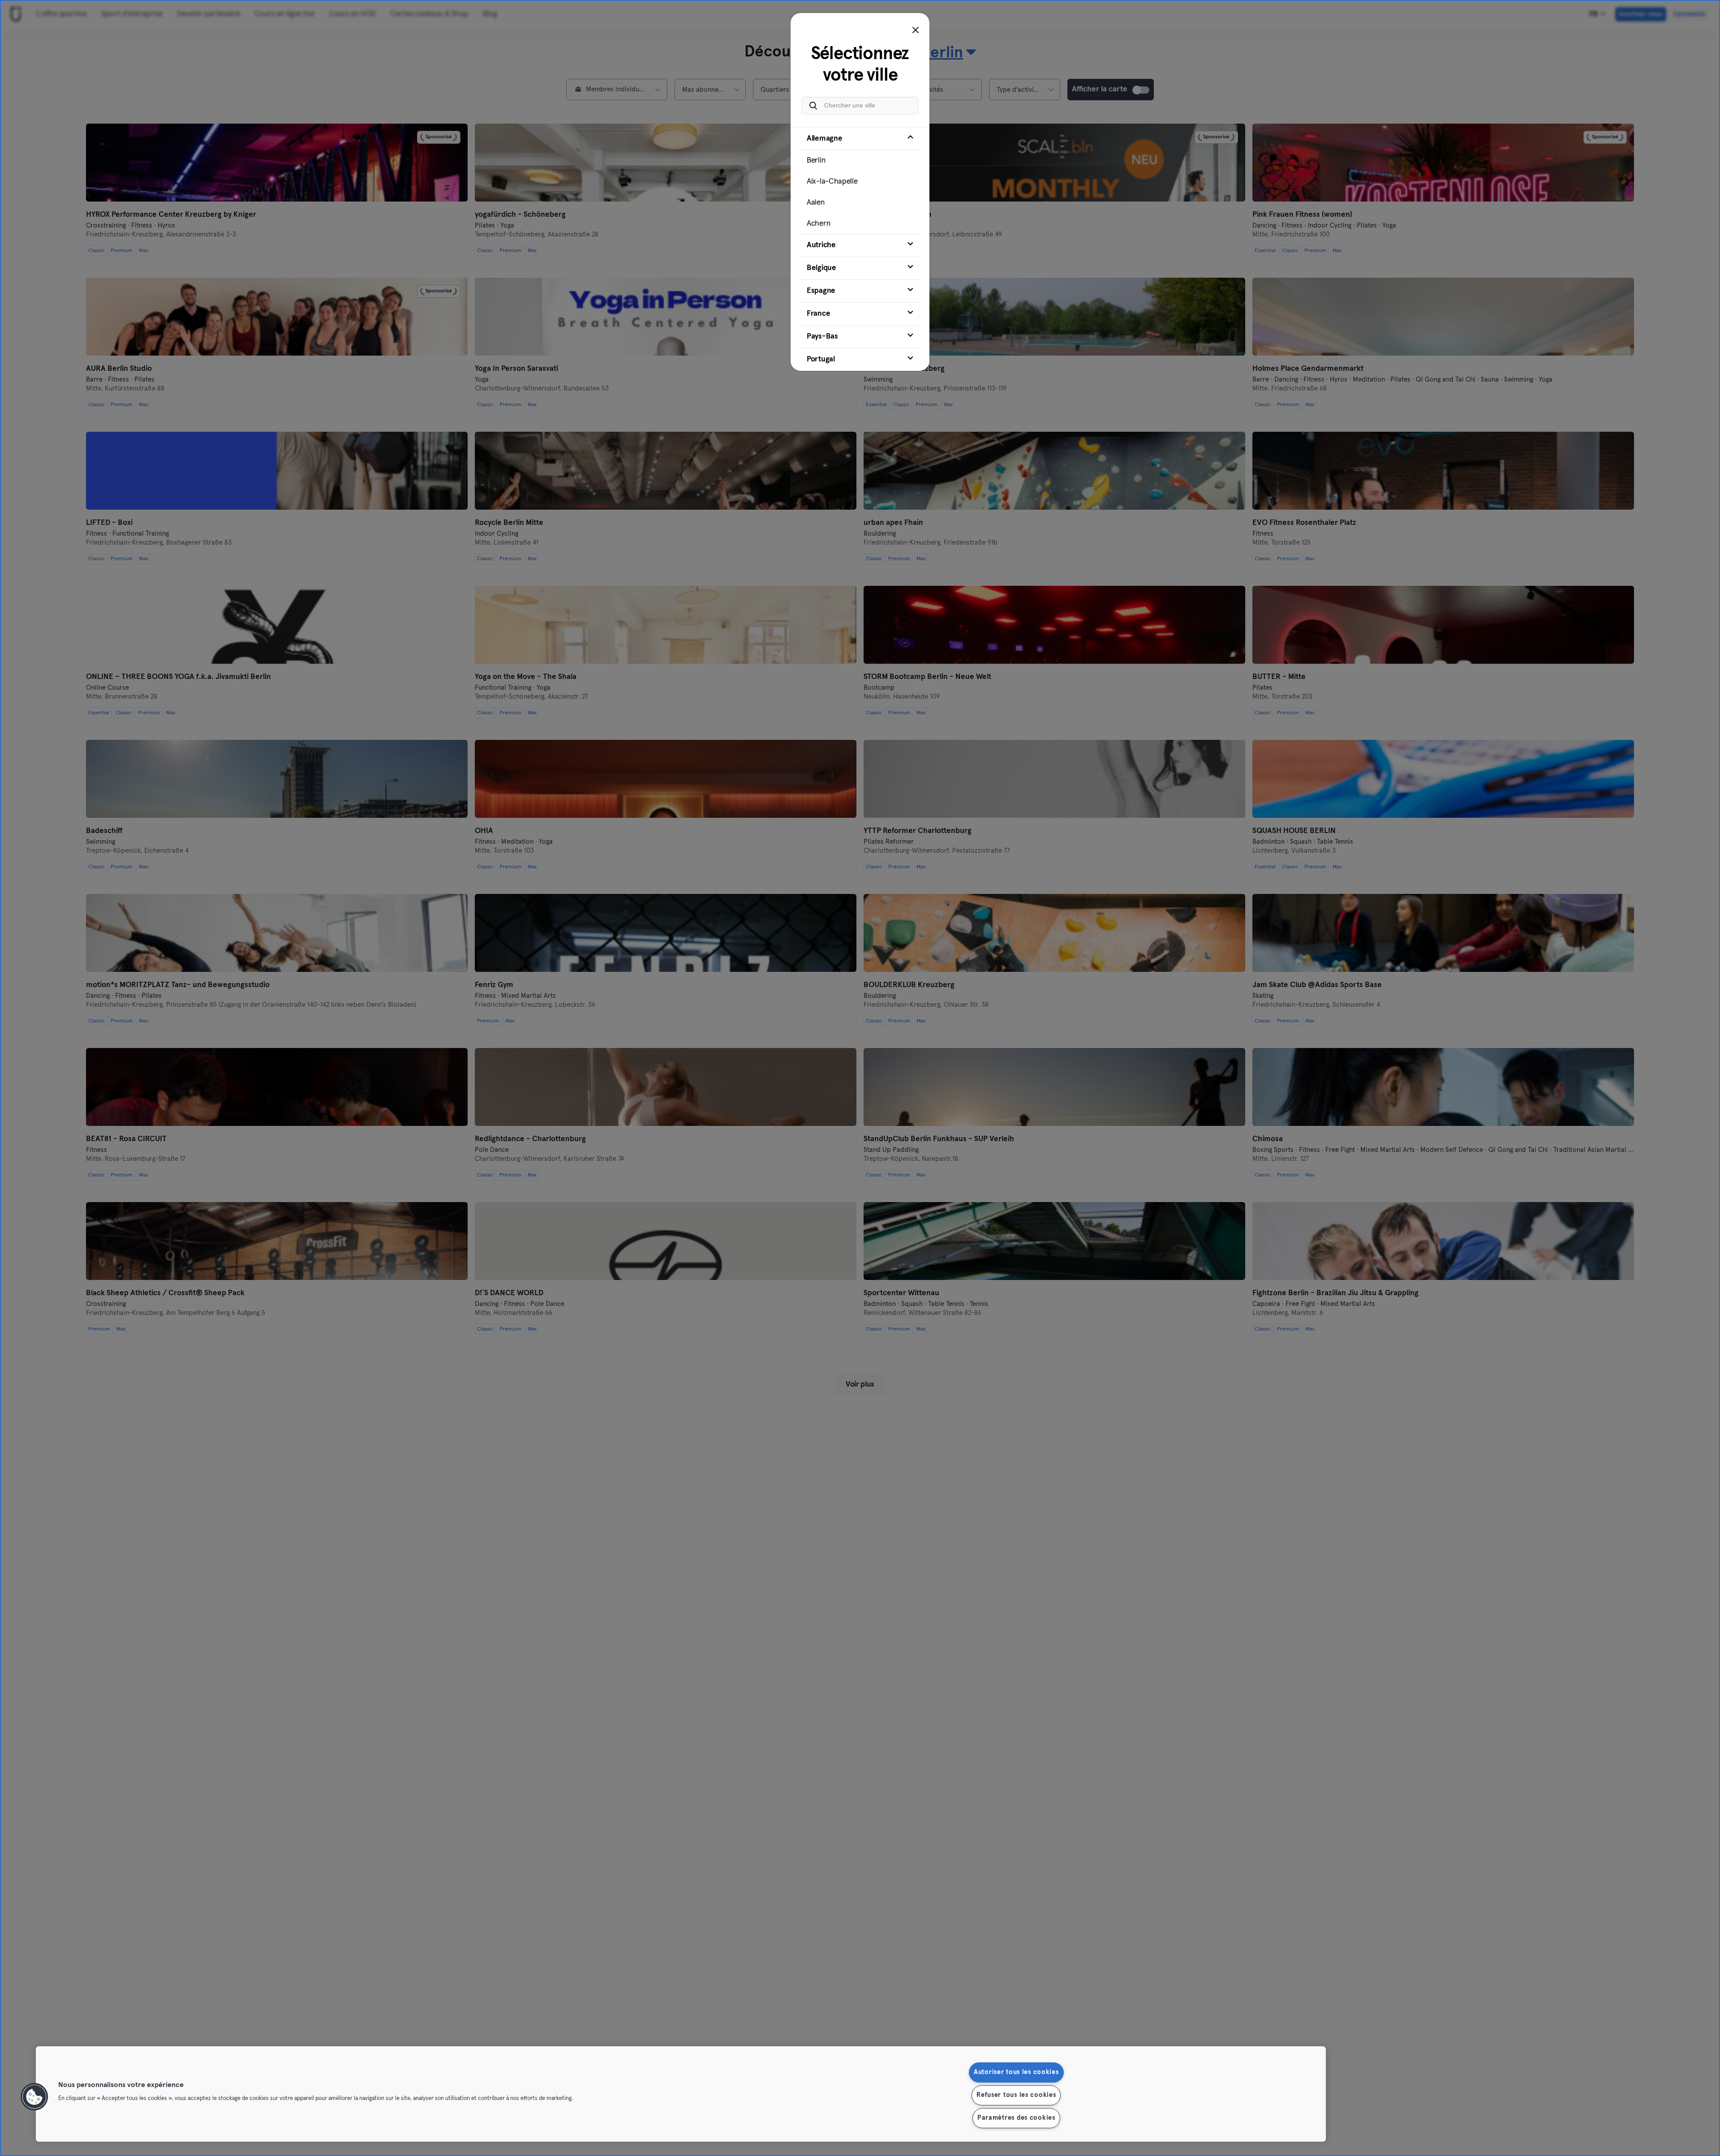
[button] (34, 2097)
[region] (681, 2094)
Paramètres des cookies (1016, 2118)
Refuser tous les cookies (1016, 2095)
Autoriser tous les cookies (1016, 2072)
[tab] (860, 180)
